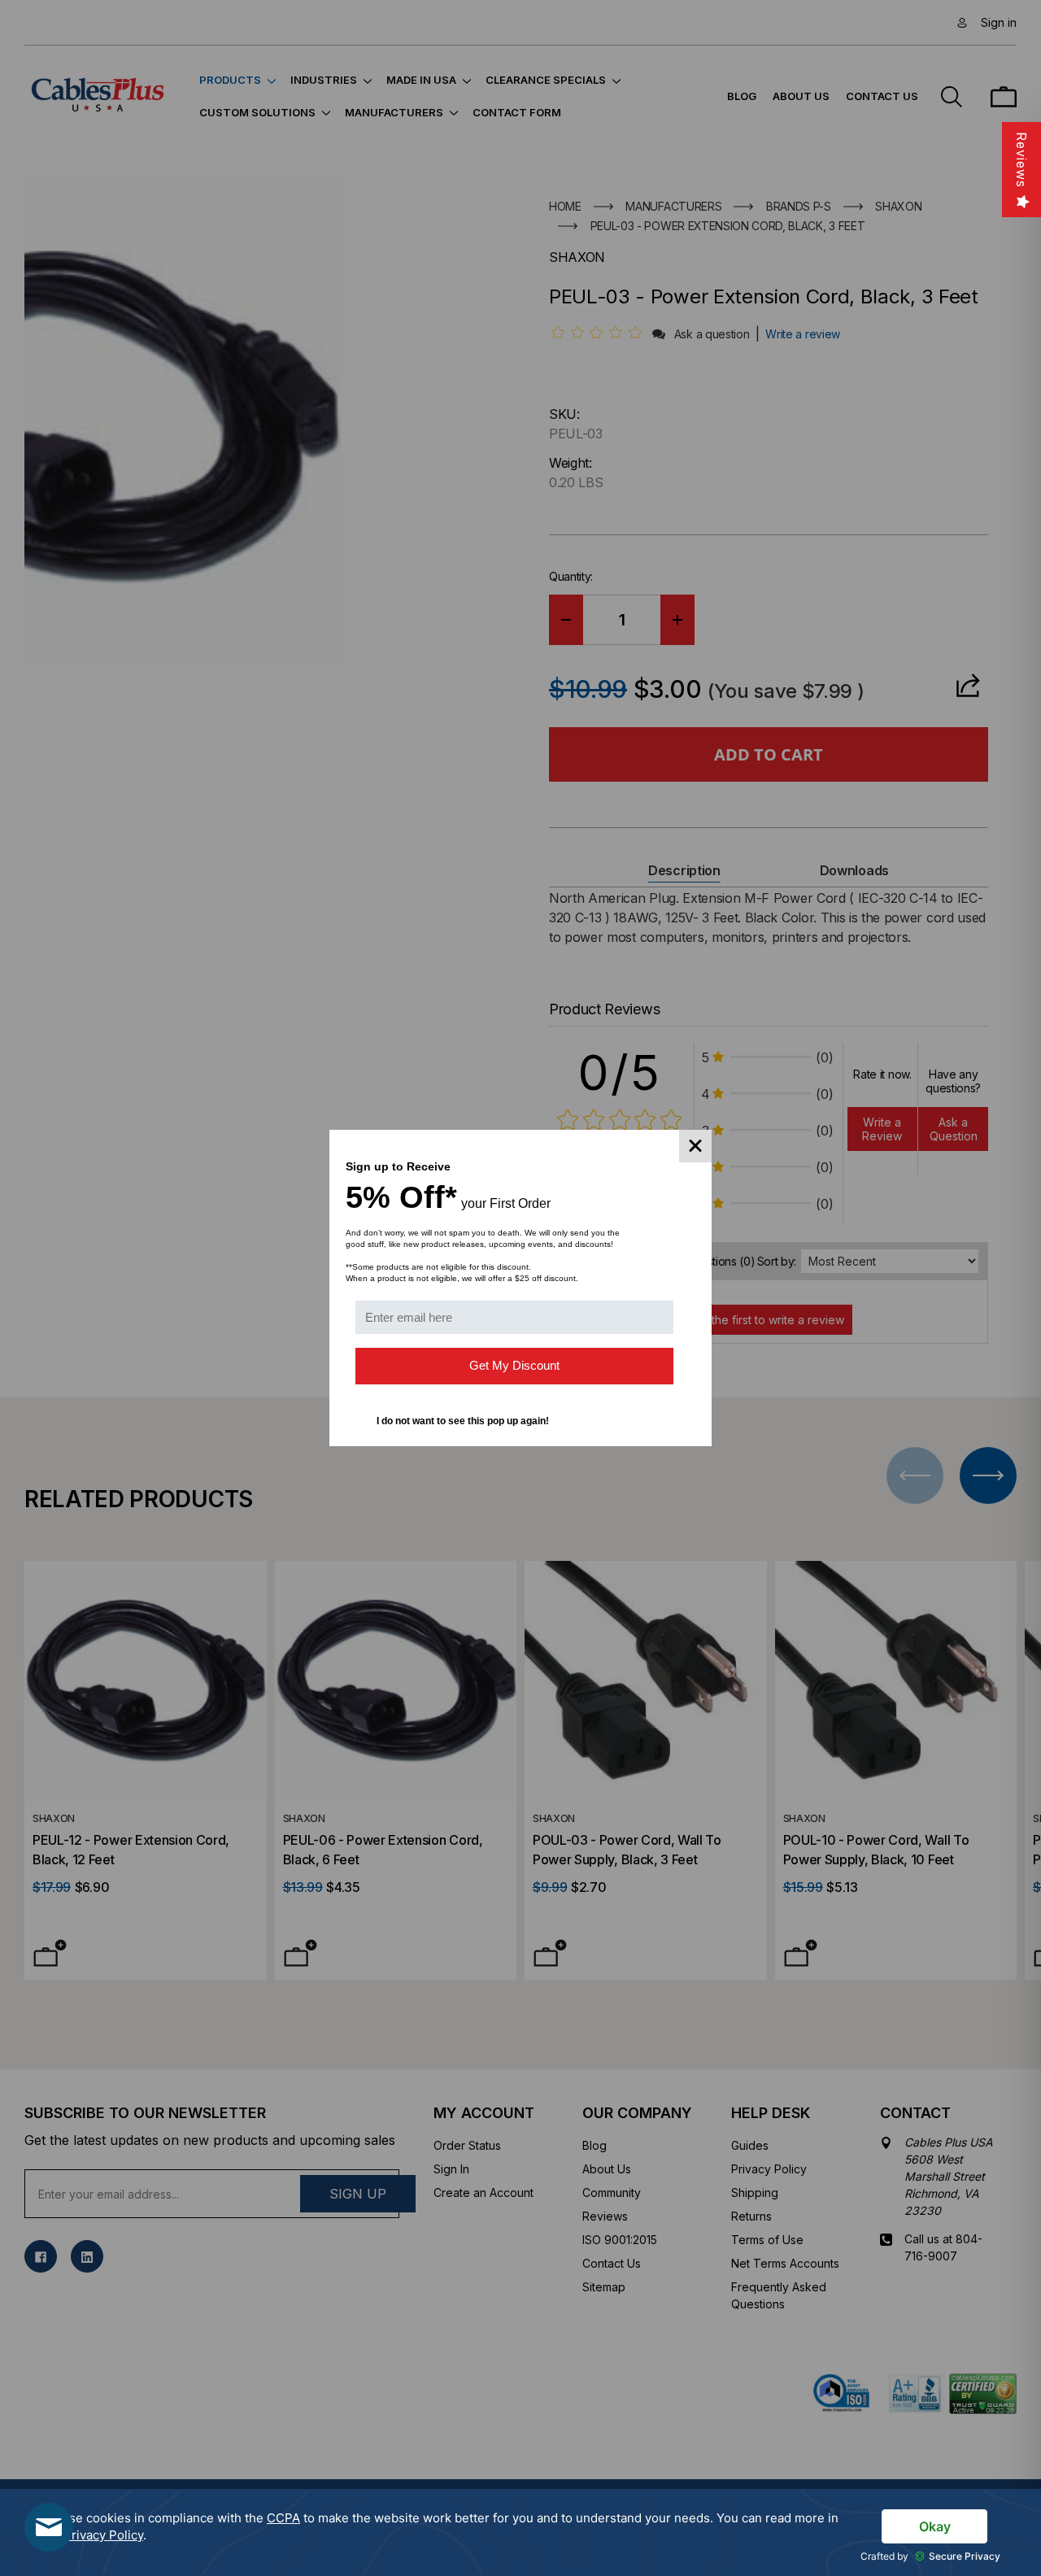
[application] (520, 2532)
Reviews (1021, 160)
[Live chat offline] (49, 2527)
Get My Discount (514, 1365)
